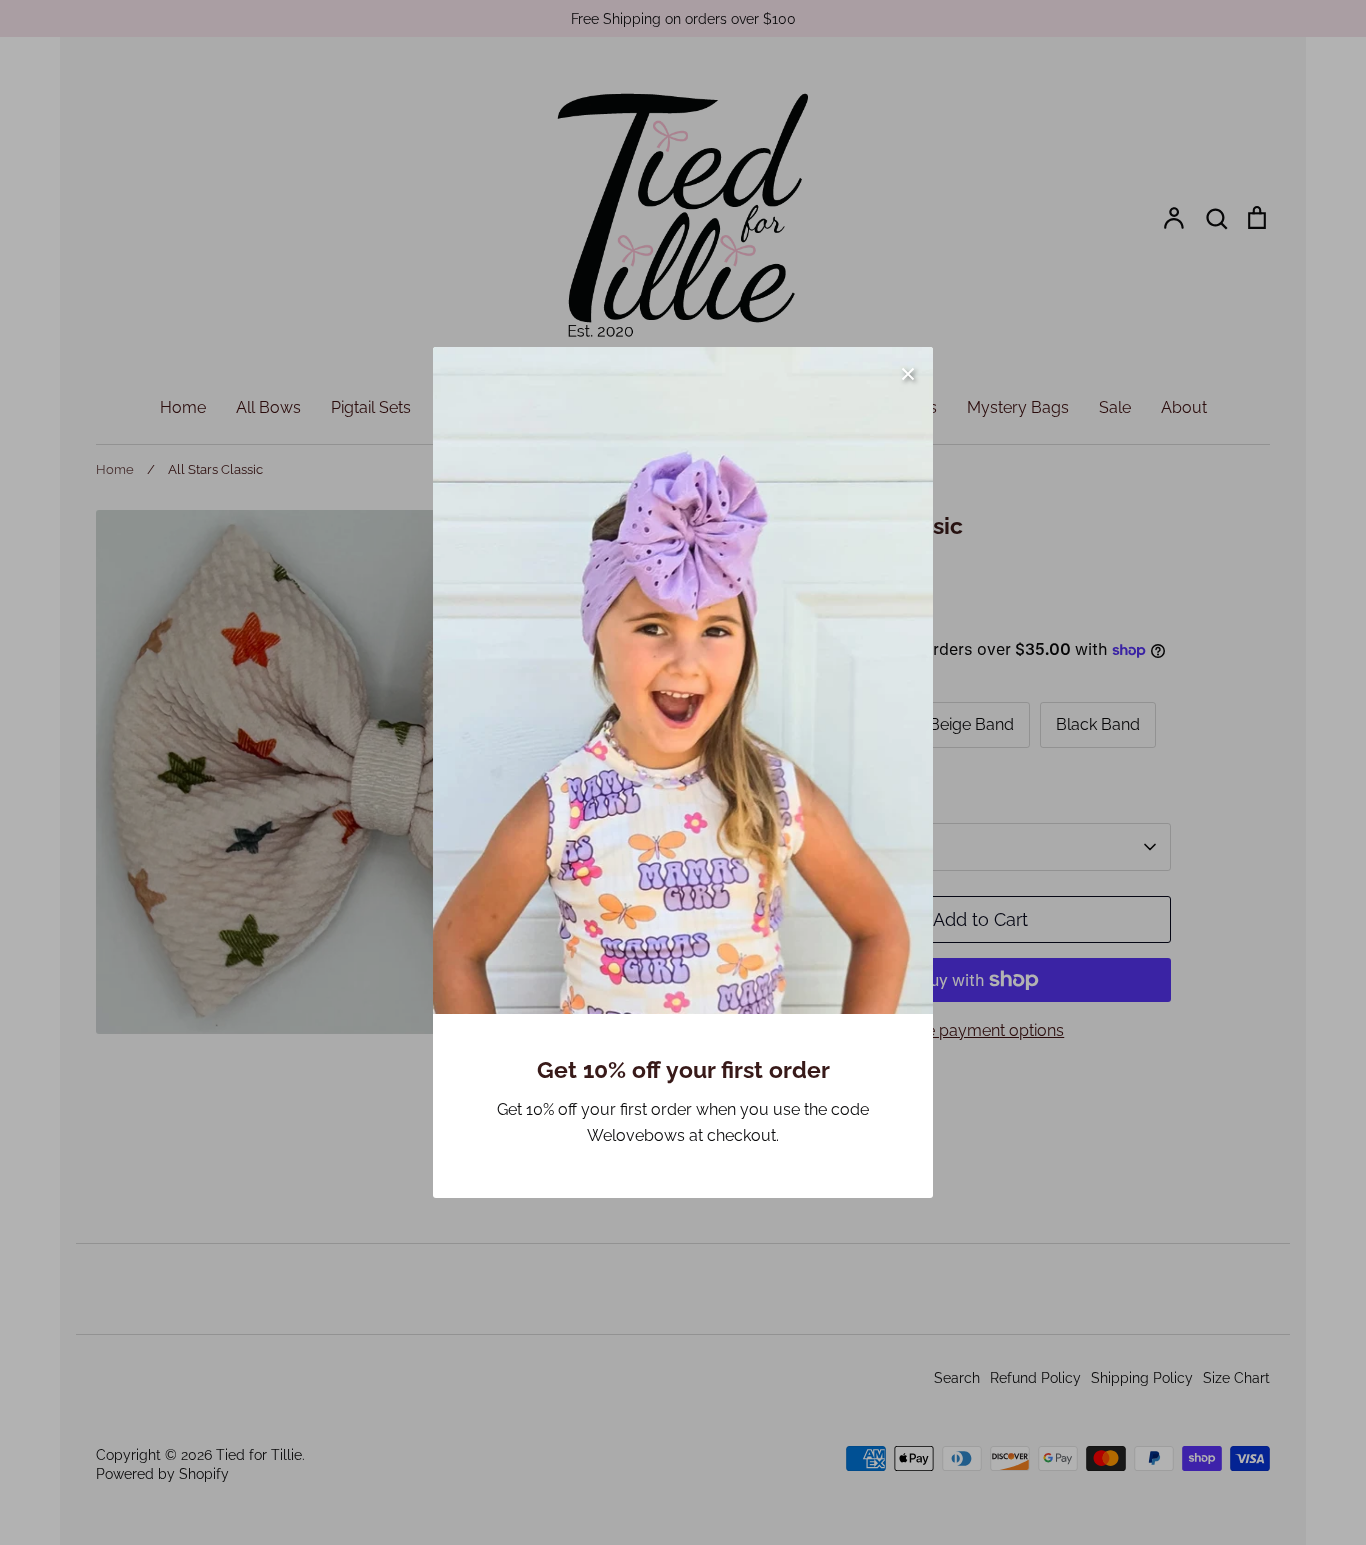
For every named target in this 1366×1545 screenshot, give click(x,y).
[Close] (908, 372)
